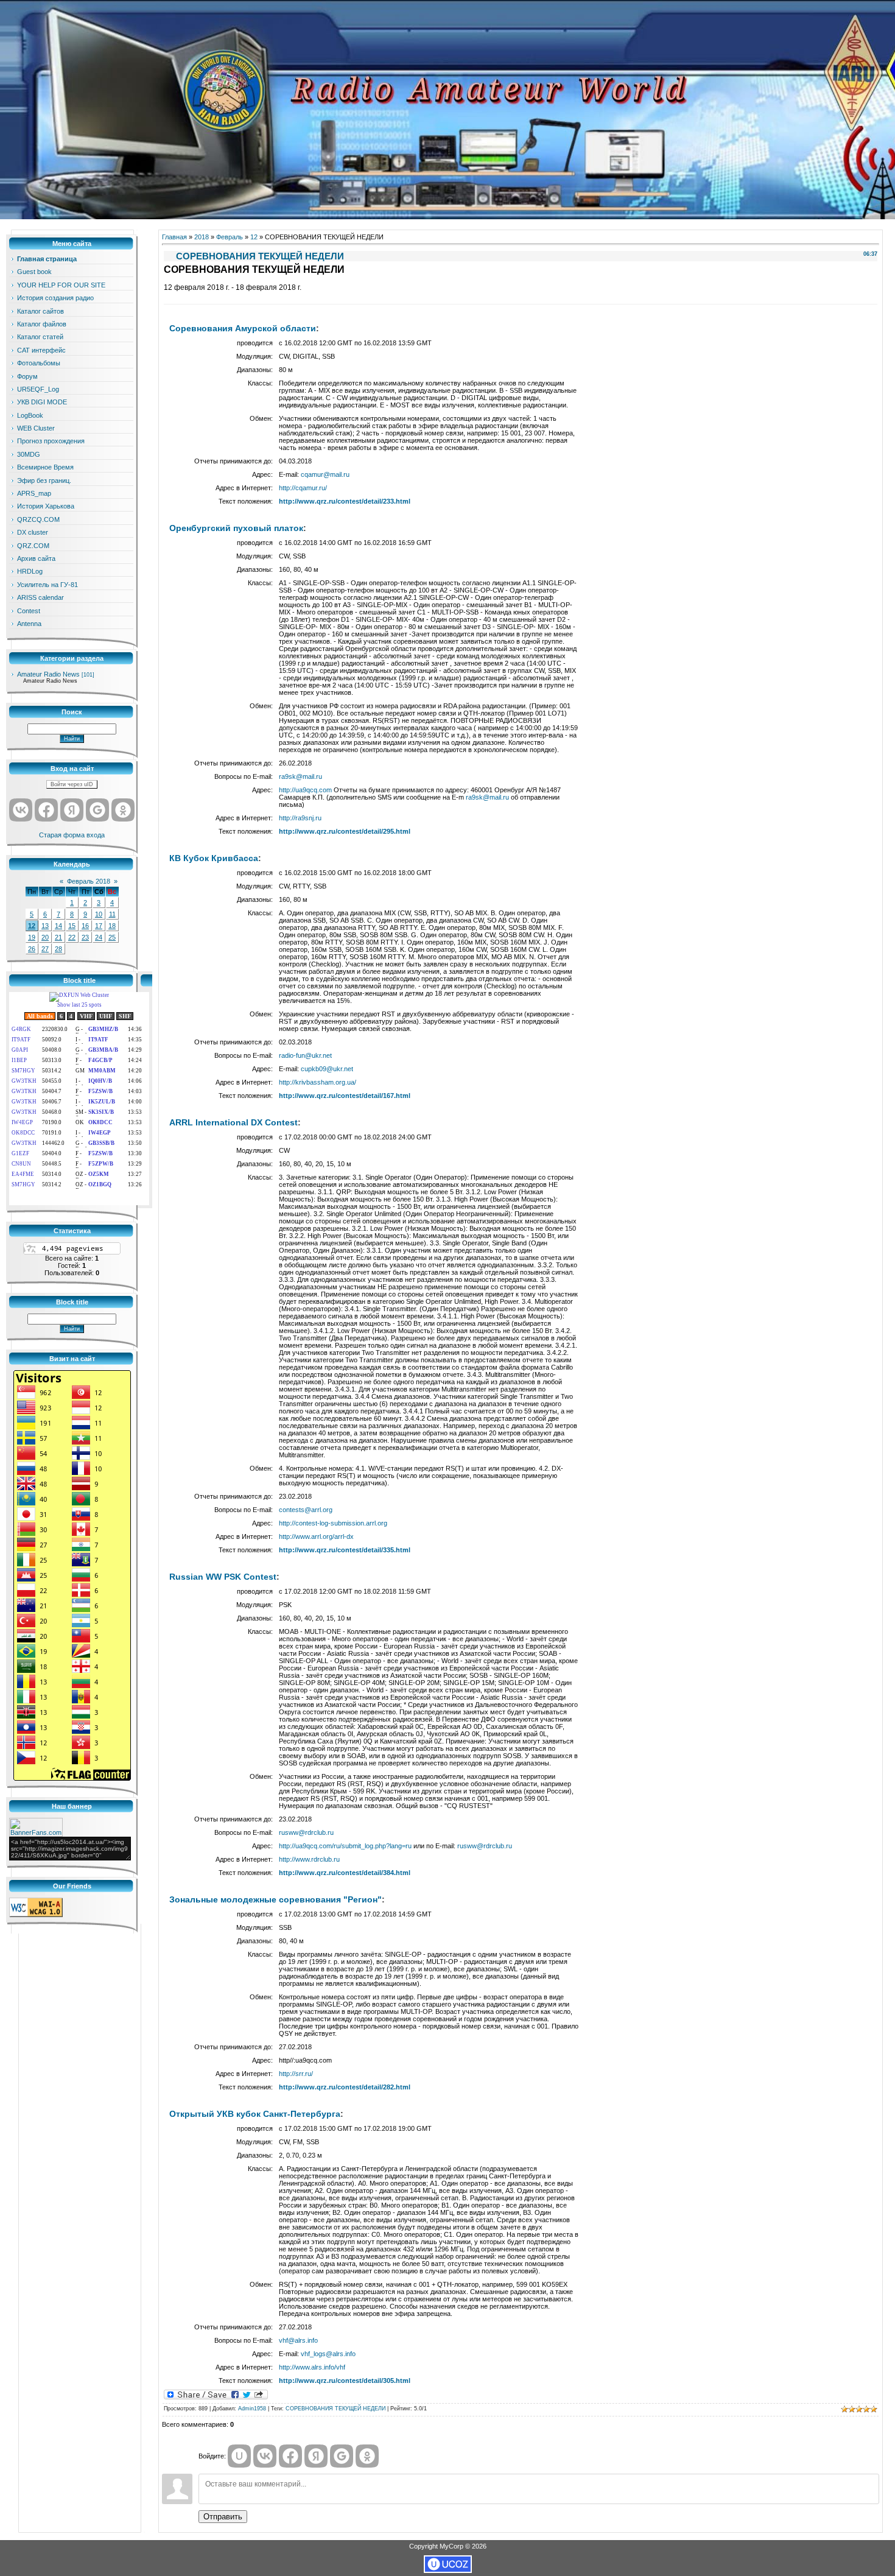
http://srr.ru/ (296, 2074)
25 (112, 937)
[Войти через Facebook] (46, 810)
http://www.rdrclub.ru (309, 1859)
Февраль (230, 237)
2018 (202, 237)
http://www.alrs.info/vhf (312, 2367)
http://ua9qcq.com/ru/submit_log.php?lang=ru (345, 1846)
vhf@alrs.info (298, 2340)
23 (85, 937)
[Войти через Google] (97, 810)
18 (112, 926)
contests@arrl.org (306, 1510)
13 (45, 926)
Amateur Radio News (48, 674)
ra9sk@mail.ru (300, 776)
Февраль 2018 (89, 881)
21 (58, 937)
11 (112, 914)
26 (32, 949)
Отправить (223, 2517)
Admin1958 (252, 2409)
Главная (174, 237)
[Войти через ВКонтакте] (21, 810)
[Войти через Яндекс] (72, 810)
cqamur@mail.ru (325, 474)
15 (72, 926)
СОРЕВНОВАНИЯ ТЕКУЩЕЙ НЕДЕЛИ (335, 2409)
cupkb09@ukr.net (327, 1069)
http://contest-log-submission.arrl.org (333, 1523)
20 (45, 937)
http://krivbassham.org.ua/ (318, 1082)
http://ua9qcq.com (305, 790)
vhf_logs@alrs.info (328, 2354)
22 (72, 937)
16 (85, 926)
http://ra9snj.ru (300, 818)
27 (45, 949)
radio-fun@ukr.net (305, 1055)
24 (99, 937)
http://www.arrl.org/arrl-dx (316, 1536)
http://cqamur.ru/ (303, 488)
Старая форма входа (72, 835)
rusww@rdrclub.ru (306, 1832)
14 (58, 926)
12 (32, 926)
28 (58, 949)
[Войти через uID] (239, 2456)
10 (99, 914)
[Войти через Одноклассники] (123, 810)
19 (32, 937)
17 (99, 926)
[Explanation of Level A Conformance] (36, 1915)
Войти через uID (72, 784)
